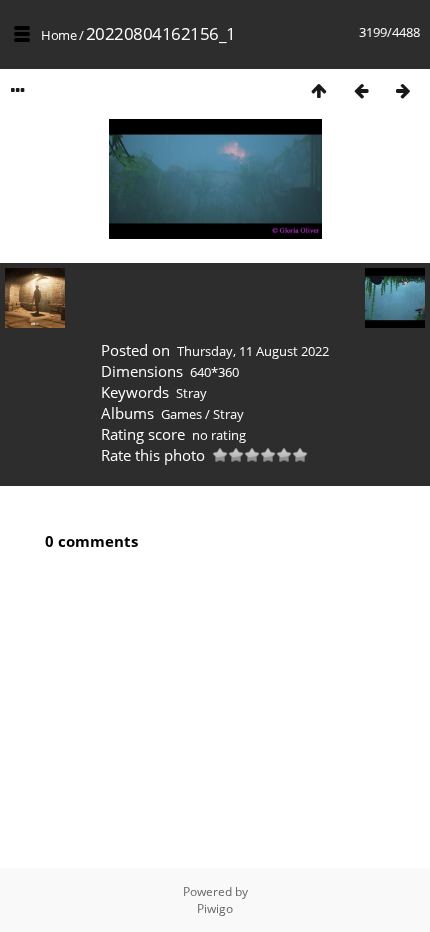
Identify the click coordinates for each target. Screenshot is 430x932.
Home (58, 35)
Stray (191, 393)
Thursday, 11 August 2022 (253, 351)
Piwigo (215, 908)
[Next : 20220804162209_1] (403, 90)
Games (181, 414)
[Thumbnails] (319, 90)
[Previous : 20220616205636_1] (361, 90)
